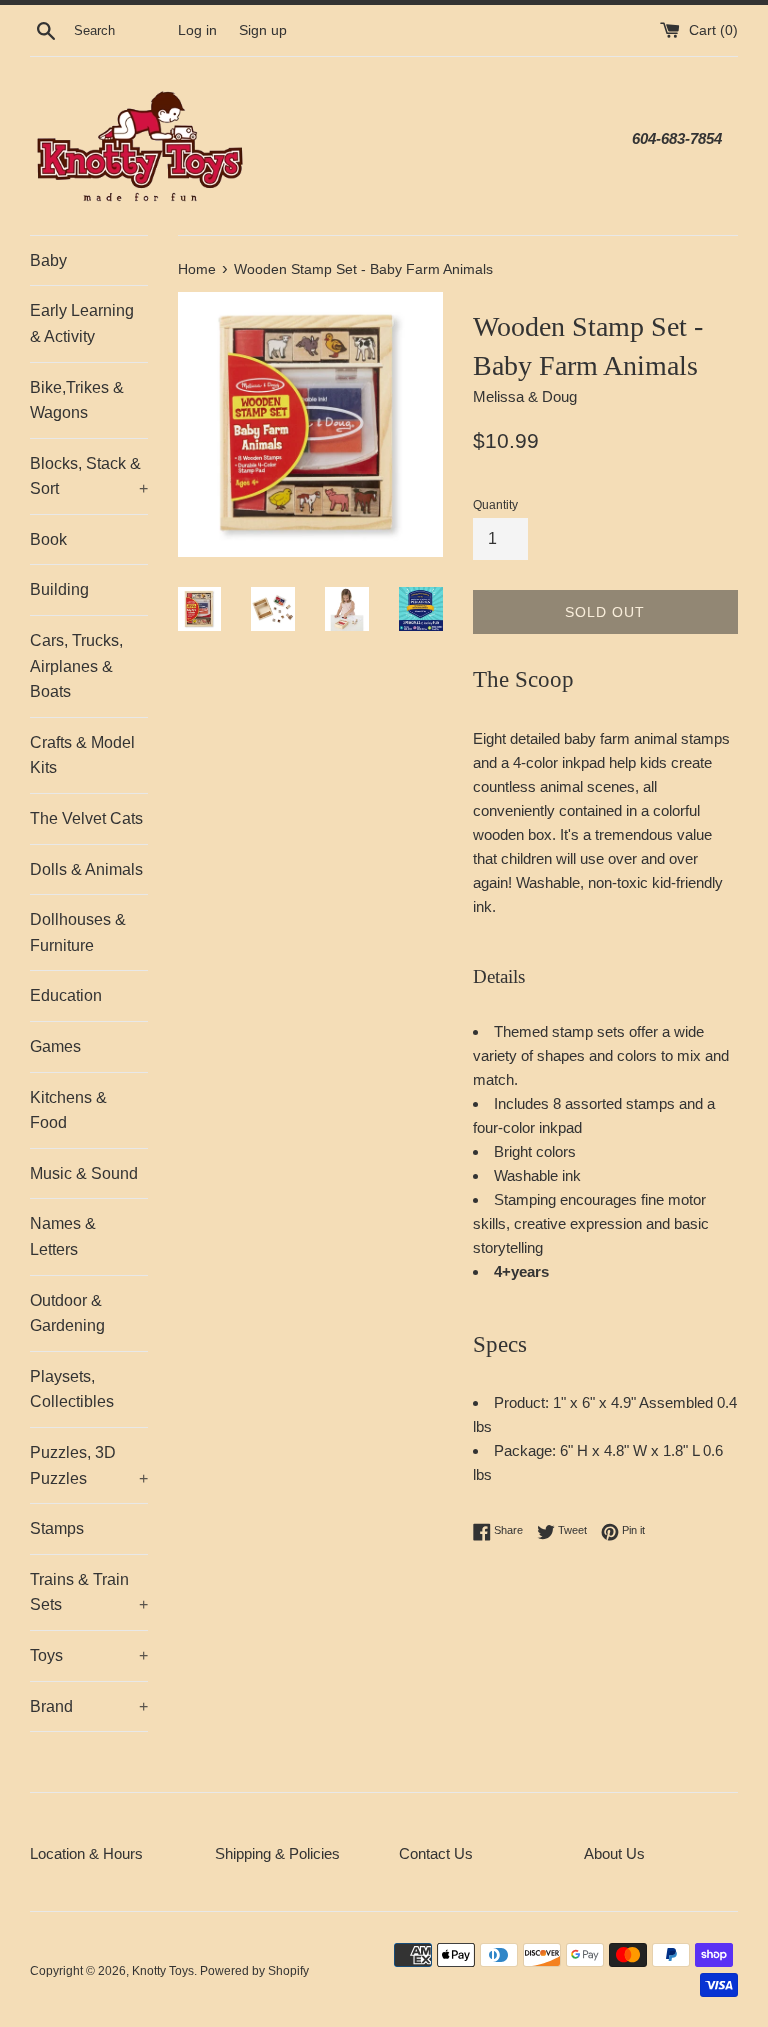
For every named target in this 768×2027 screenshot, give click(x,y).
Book (48, 539)
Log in (197, 30)
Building (59, 589)
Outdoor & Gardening (67, 1313)
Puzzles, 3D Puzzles (89, 1465)
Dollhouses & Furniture (78, 932)
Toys (89, 1655)
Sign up (263, 30)
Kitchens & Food (68, 1110)
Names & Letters (63, 1236)
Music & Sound (84, 1173)
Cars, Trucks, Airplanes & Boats (76, 666)
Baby (48, 260)
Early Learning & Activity (82, 323)
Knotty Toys (163, 1971)
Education (66, 995)
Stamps (57, 1528)
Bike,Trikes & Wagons (77, 400)
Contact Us (436, 1853)
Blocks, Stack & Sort (89, 476)
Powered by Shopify (254, 1971)
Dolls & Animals (86, 869)
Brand (89, 1706)
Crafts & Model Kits (82, 755)
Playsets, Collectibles (72, 1389)
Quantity (495, 505)
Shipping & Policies (277, 1853)
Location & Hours (86, 1853)
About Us (614, 1853)
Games (55, 1046)
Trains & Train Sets (89, 1592)
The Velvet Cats (86, 818)
